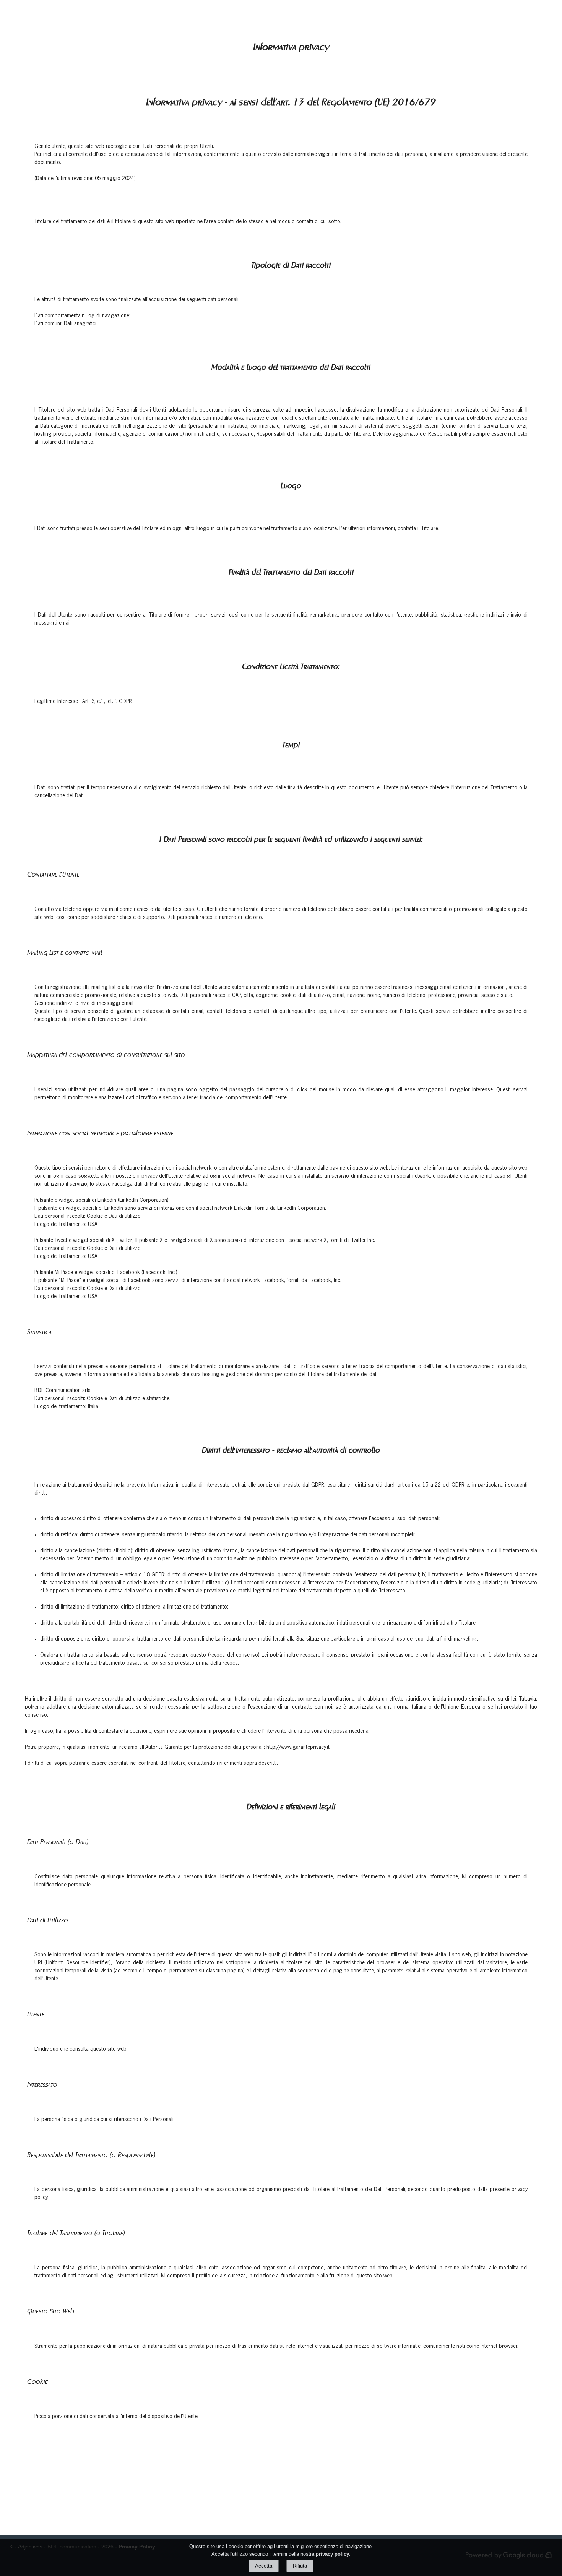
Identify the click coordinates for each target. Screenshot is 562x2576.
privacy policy (332, 2554)
